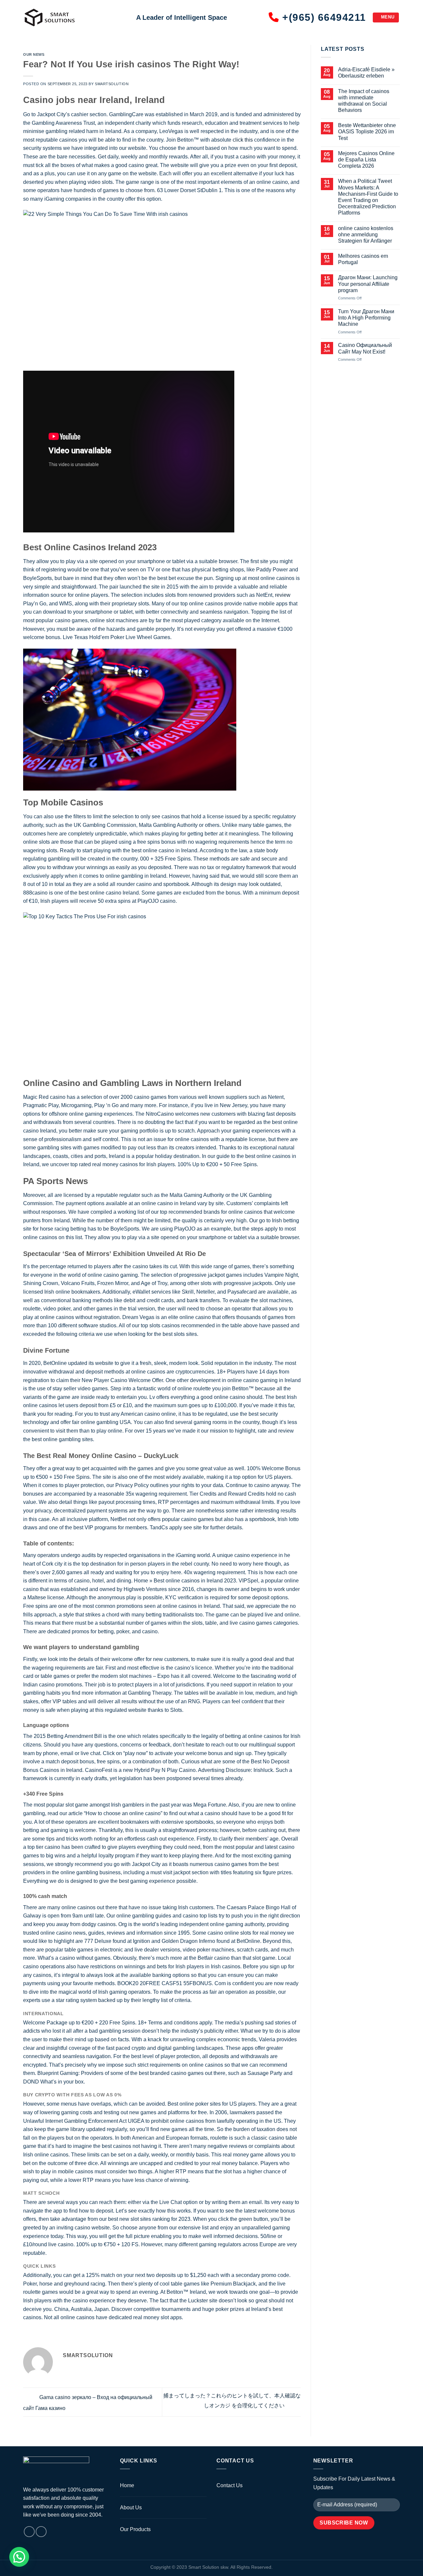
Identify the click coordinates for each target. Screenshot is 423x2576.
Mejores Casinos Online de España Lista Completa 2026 (366, 160)
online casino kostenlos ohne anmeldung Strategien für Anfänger (366, 235)
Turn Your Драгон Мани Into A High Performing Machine (366, 318)
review (283, 595)
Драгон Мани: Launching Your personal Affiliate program (368, 284)
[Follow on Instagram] (29, 2532)
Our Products (135, 2529)
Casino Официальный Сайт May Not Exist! (365, 348)
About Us (131, 2508)
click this (243, 140)
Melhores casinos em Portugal (363, 259)
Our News (34, 54)
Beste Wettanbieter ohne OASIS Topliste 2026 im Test (367, 132)
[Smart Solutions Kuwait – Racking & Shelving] (75, 17)
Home (127, 2485)
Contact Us (230, 2485)
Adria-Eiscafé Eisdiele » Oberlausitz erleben (366, 73)
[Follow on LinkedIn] (41, 2532)
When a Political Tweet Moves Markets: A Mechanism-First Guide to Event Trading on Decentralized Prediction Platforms (368, 197)
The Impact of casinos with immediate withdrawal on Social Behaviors (364, 101)
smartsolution (112, 84)
